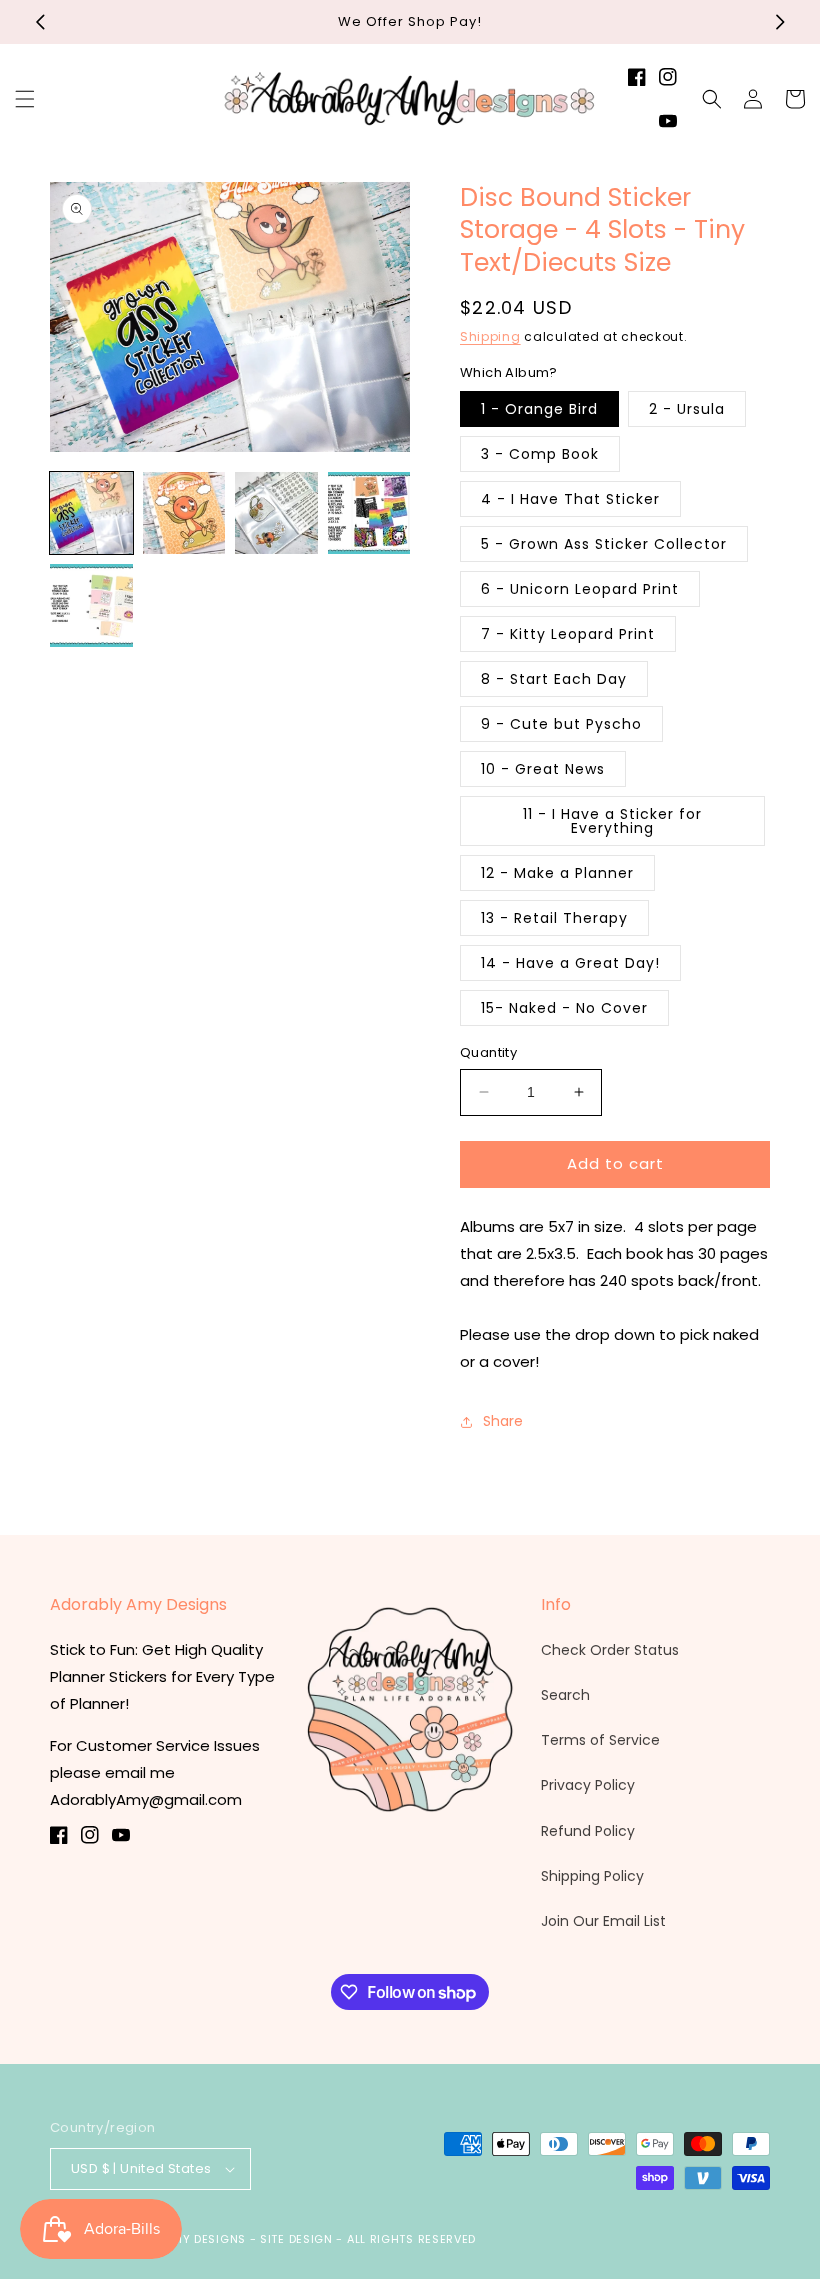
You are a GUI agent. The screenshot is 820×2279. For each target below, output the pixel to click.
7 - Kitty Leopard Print (568, 634)
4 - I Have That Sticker (570, 499)
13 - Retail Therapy (554, 918)
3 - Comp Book (540, 454)
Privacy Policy (588, 1785)
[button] (25, 99)
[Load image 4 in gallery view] (369, 513)
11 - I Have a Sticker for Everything (612, 821)
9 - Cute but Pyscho (561, 724)
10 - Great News (543, 769)
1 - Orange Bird (539, 409)
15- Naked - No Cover (564, 1008)
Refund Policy (588, 1831)
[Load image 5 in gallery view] (91, 605)
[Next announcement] (780, 22)
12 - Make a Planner (557, 873)
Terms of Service (600, 1740)
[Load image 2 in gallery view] (184, 513)
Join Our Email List (603, 1921)
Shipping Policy (592, 1876)
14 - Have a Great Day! (570, 963)
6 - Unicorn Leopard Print (580, 589)
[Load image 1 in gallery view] (91, 513)
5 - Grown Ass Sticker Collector (604, 544)
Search (565, 1695)
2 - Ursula (687, 409)
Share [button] (503, 1421)
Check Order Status (610, 1650)
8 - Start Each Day (554, 679)
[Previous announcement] (40, 22)
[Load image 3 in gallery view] (276, 513)
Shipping (490, 336)
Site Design (296, 2239)
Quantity (488, 1052)
